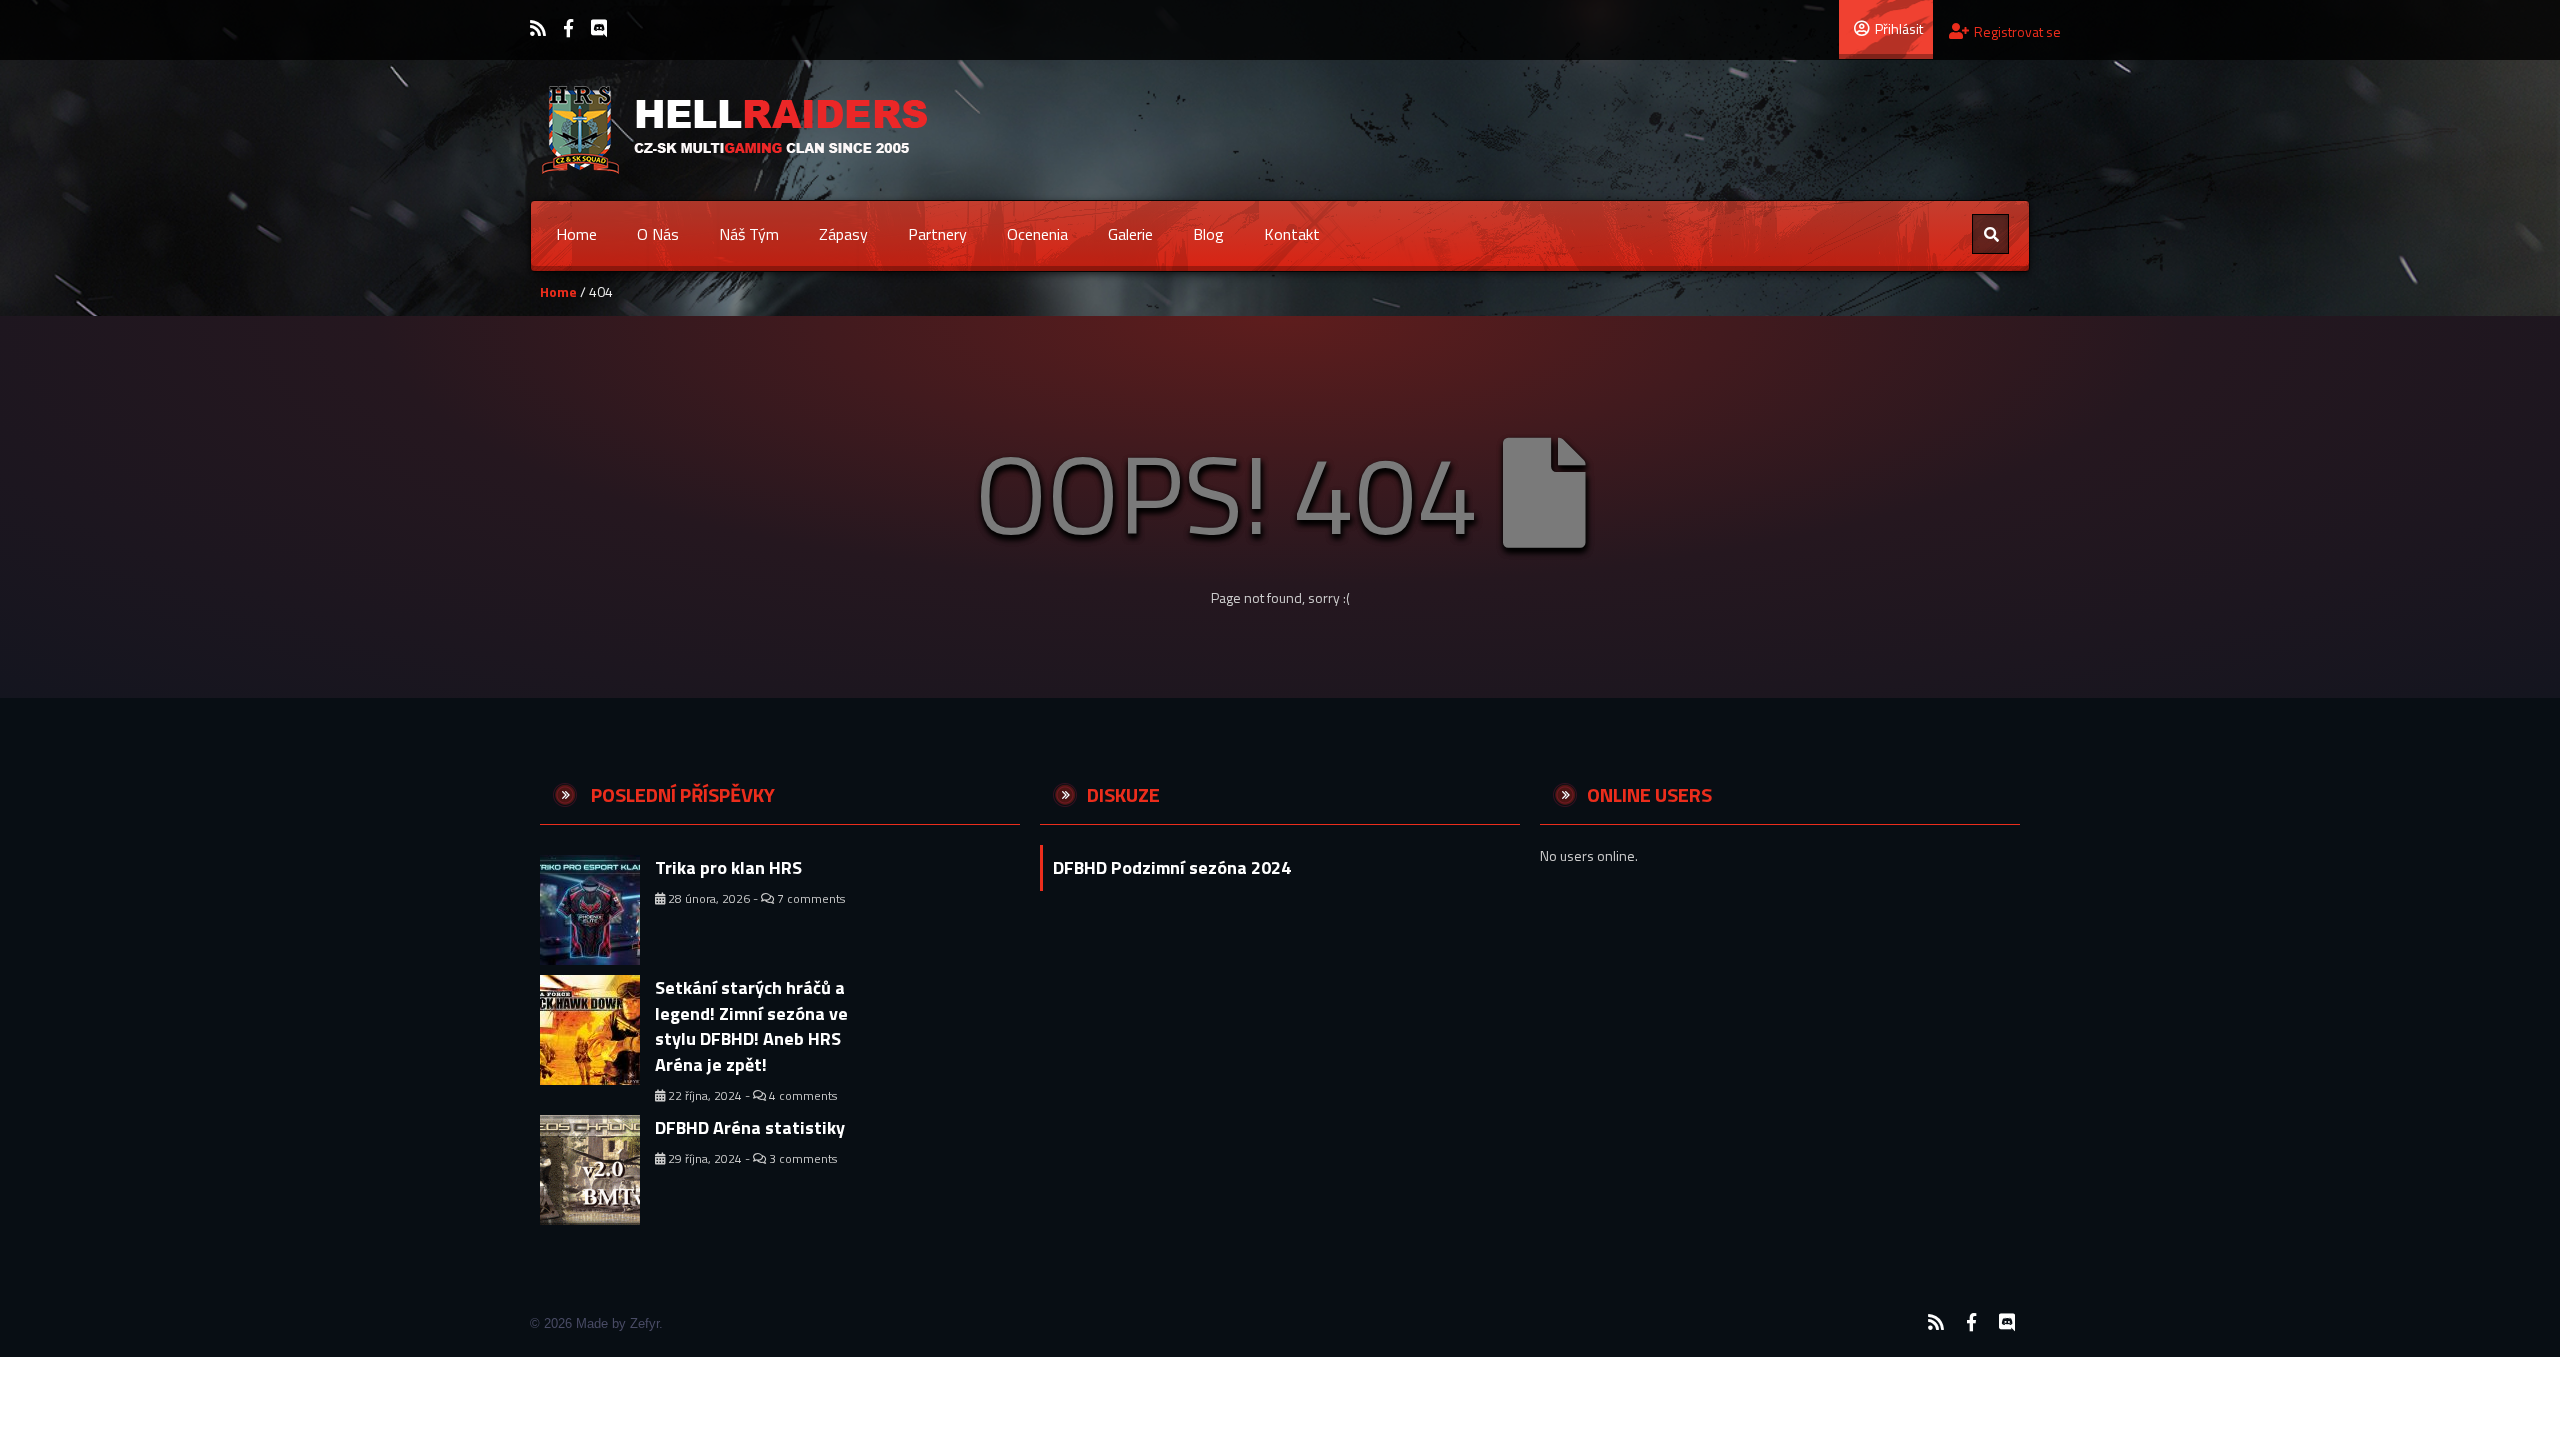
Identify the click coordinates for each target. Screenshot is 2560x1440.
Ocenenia (1037, 234)
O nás (658, 234)
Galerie (1130, 234)
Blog (1208, 234)
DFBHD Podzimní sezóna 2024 (1172, 867)
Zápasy (843, 234)
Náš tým (749, 234)
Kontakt (1292, 234)
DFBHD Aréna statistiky (750, 1127)
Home (576, 234)
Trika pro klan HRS (728, 867)
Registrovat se (2017, 31)
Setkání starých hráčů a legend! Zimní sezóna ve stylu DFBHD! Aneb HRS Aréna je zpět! (751, 1026)
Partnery (937, 234)
